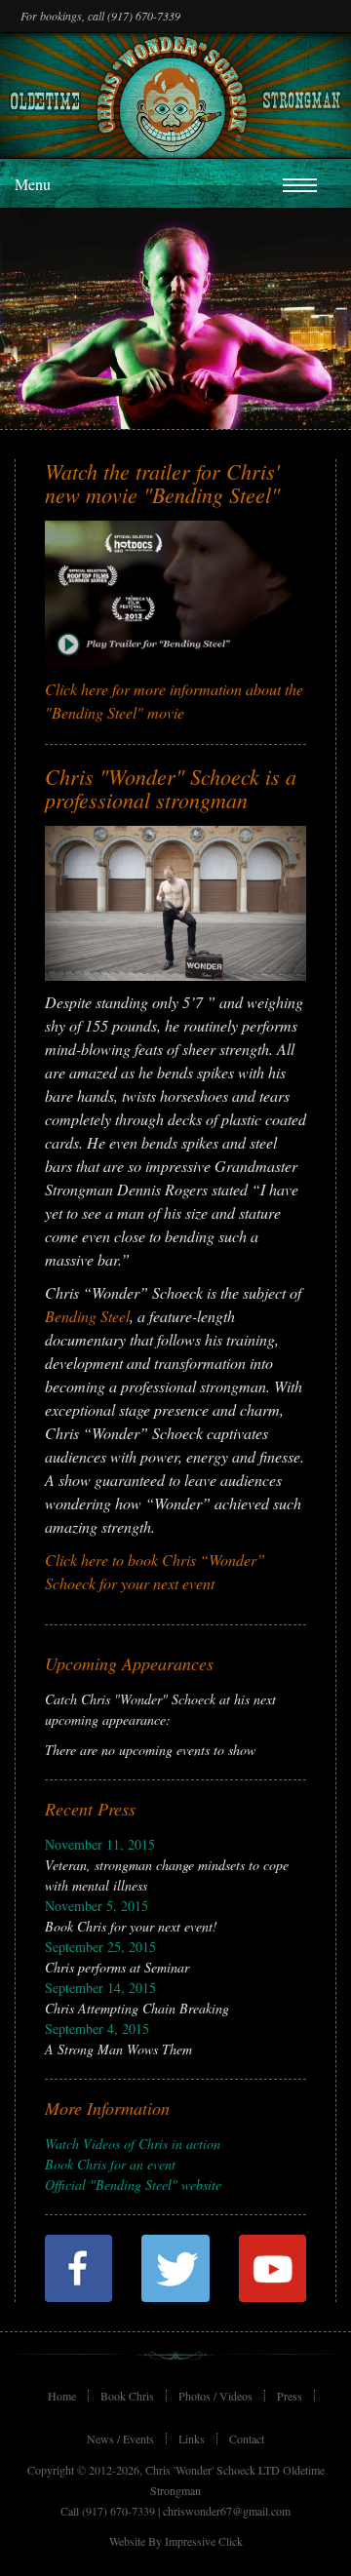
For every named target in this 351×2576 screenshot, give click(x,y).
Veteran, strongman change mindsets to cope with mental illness (167, 1865)
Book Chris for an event (110, 2164)
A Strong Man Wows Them (118, 2039)
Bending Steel (87, 1316)
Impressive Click (204, 2541)
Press (290, 2396)
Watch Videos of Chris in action (133, 2144)
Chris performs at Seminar (117, 1957)
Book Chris (127, 2396)
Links (192, 2439)
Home (62, 2396)
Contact (247, 2439)
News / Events (120, 2439)
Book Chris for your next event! (131, 1916)
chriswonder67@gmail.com (227, 2511)
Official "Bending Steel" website (133, 2185)
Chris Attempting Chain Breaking (137, 1998)
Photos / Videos (215, 2396)
